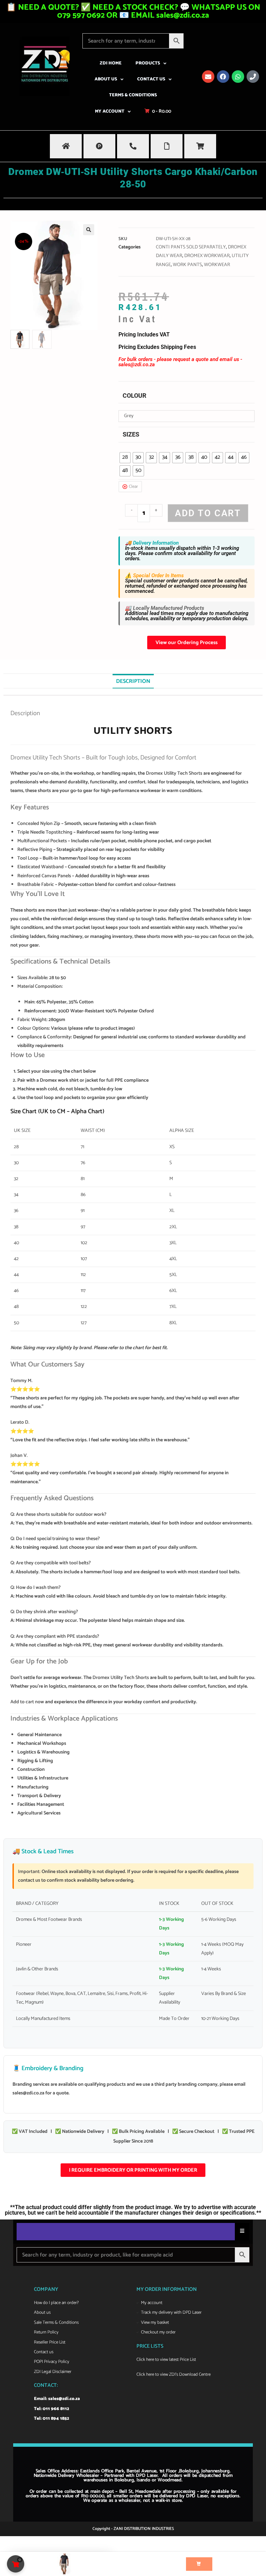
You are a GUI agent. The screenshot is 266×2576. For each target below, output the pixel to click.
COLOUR (135, 395)
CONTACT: (46, 2385)
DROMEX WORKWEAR (207, 256)
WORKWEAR (217, 265)
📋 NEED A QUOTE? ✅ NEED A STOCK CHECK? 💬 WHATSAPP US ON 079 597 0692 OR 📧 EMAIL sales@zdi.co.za (133, 11)
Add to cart (208, 513)
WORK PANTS (187, 265)
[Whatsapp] (238, 77)
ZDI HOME (111, 63)
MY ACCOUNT (110, 111)
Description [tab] (133, 681)
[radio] (125, 458)
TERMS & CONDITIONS (133, 95)
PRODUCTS (148, 63)
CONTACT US (151, 79)
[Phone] (253, 77)
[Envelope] (208, 77)
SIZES (131, 434)
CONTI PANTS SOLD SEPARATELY (191, 247)
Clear (133, 487)
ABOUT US (106, 79)
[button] (89, 230)
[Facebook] (223, 77)
